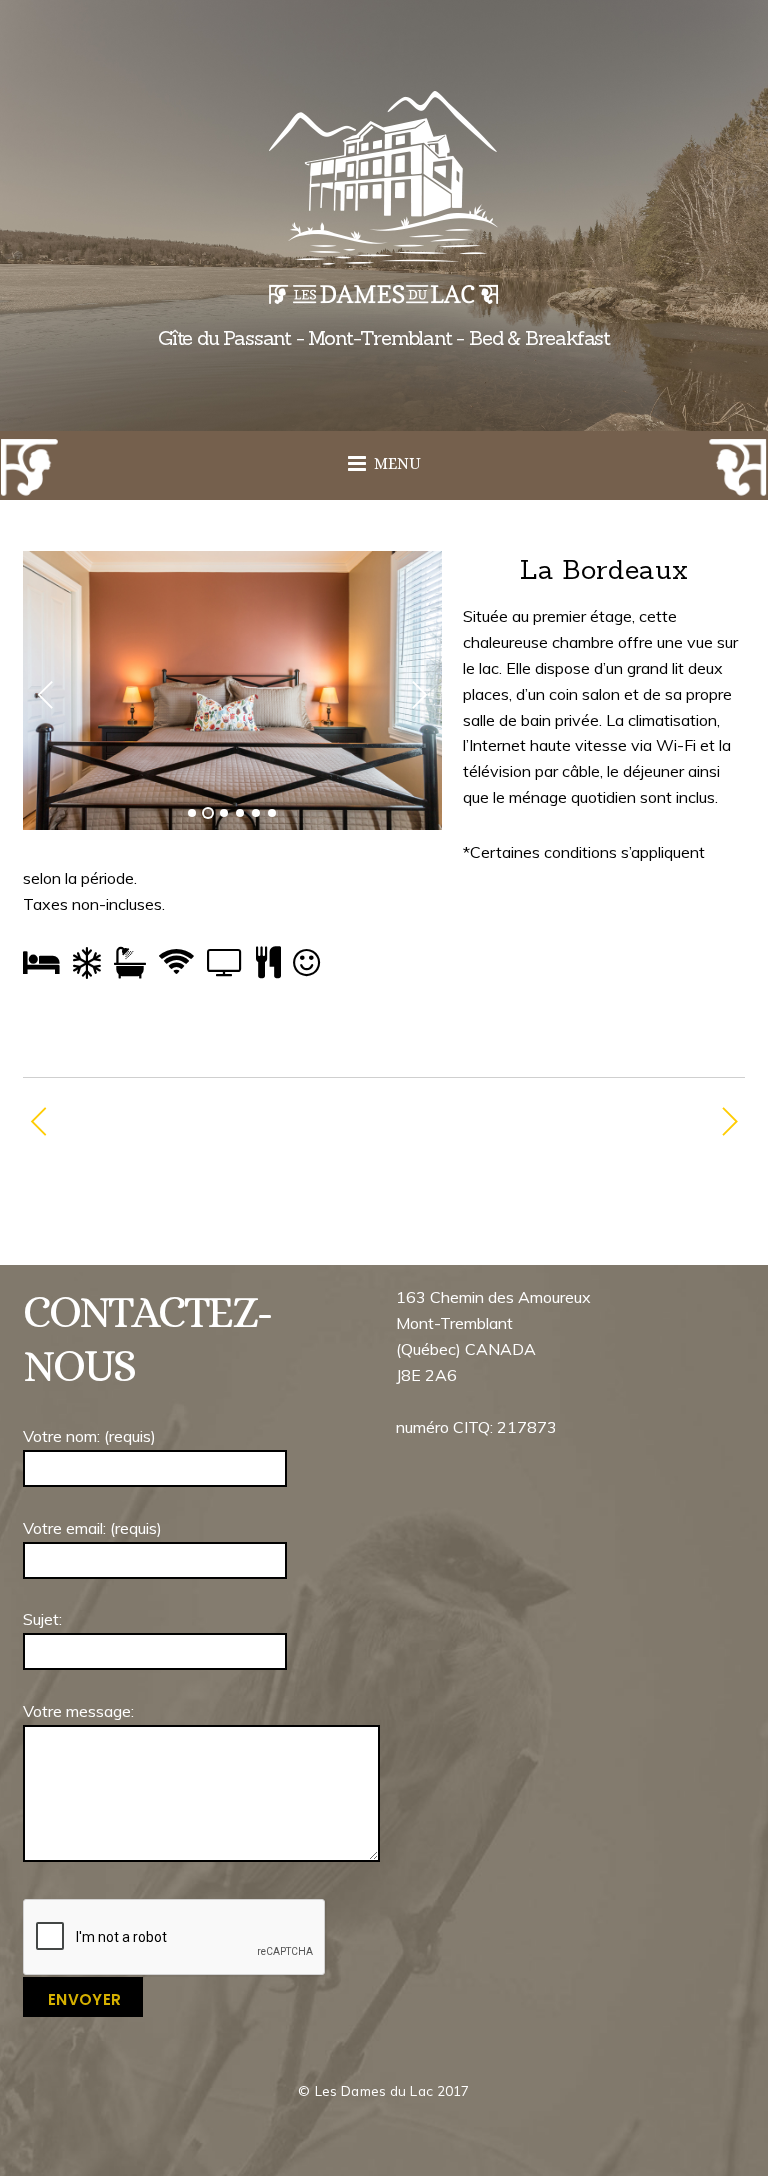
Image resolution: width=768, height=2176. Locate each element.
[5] (256, 813)
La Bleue (557, 1123)
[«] (46, 695)
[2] (208, 813)
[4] (240, 813)
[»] (419, 695)
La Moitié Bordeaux (144, 1123)
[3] (224, 813)
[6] (272, 813)
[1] (192, 813)
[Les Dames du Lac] (384, 288)
